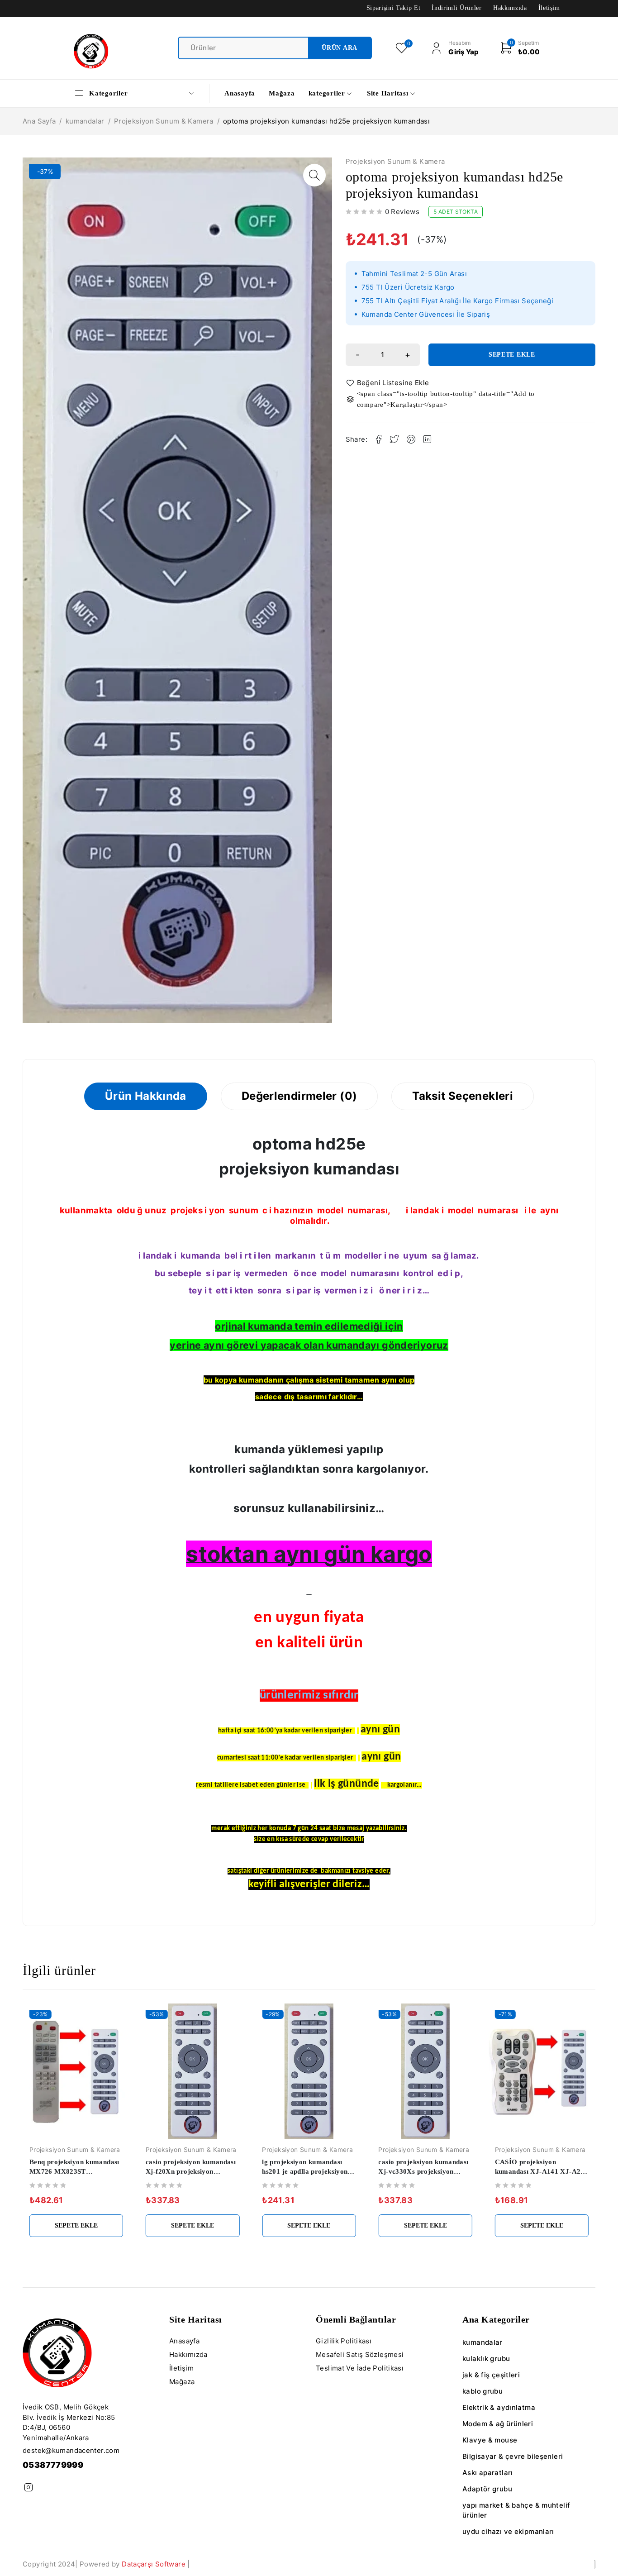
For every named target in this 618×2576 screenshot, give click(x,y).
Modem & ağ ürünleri (498, 2424)
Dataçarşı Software (154, 2564)
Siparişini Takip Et (394, 8)
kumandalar (85, 121)
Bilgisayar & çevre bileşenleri (513, 2456)
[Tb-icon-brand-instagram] (28, 2488)
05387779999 (53, 2465)
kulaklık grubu (486, 2359)
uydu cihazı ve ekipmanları (508, 2531)
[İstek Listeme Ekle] (389, 383)
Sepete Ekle (512, 355)
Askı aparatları (488, 2473)
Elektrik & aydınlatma (499, 2407)
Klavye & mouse (490, 2440)
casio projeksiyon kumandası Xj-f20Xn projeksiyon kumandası (191, 2171)
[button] (314, 175)
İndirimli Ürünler (456, 8)
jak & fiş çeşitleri (491, 2375)
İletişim (549, 8)
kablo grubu (483, 2391)
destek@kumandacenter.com (71, 2450)
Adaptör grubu (487, 2489)
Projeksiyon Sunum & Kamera (164, 121)
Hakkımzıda (510, 8)
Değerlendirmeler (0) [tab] (299, 1096)
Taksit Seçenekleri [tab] (463, 1096)
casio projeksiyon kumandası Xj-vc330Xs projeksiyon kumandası (423, 2171)
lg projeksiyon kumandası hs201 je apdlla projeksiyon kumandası (305, 2171)
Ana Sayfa (39, 121)
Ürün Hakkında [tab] (146, 1096)
